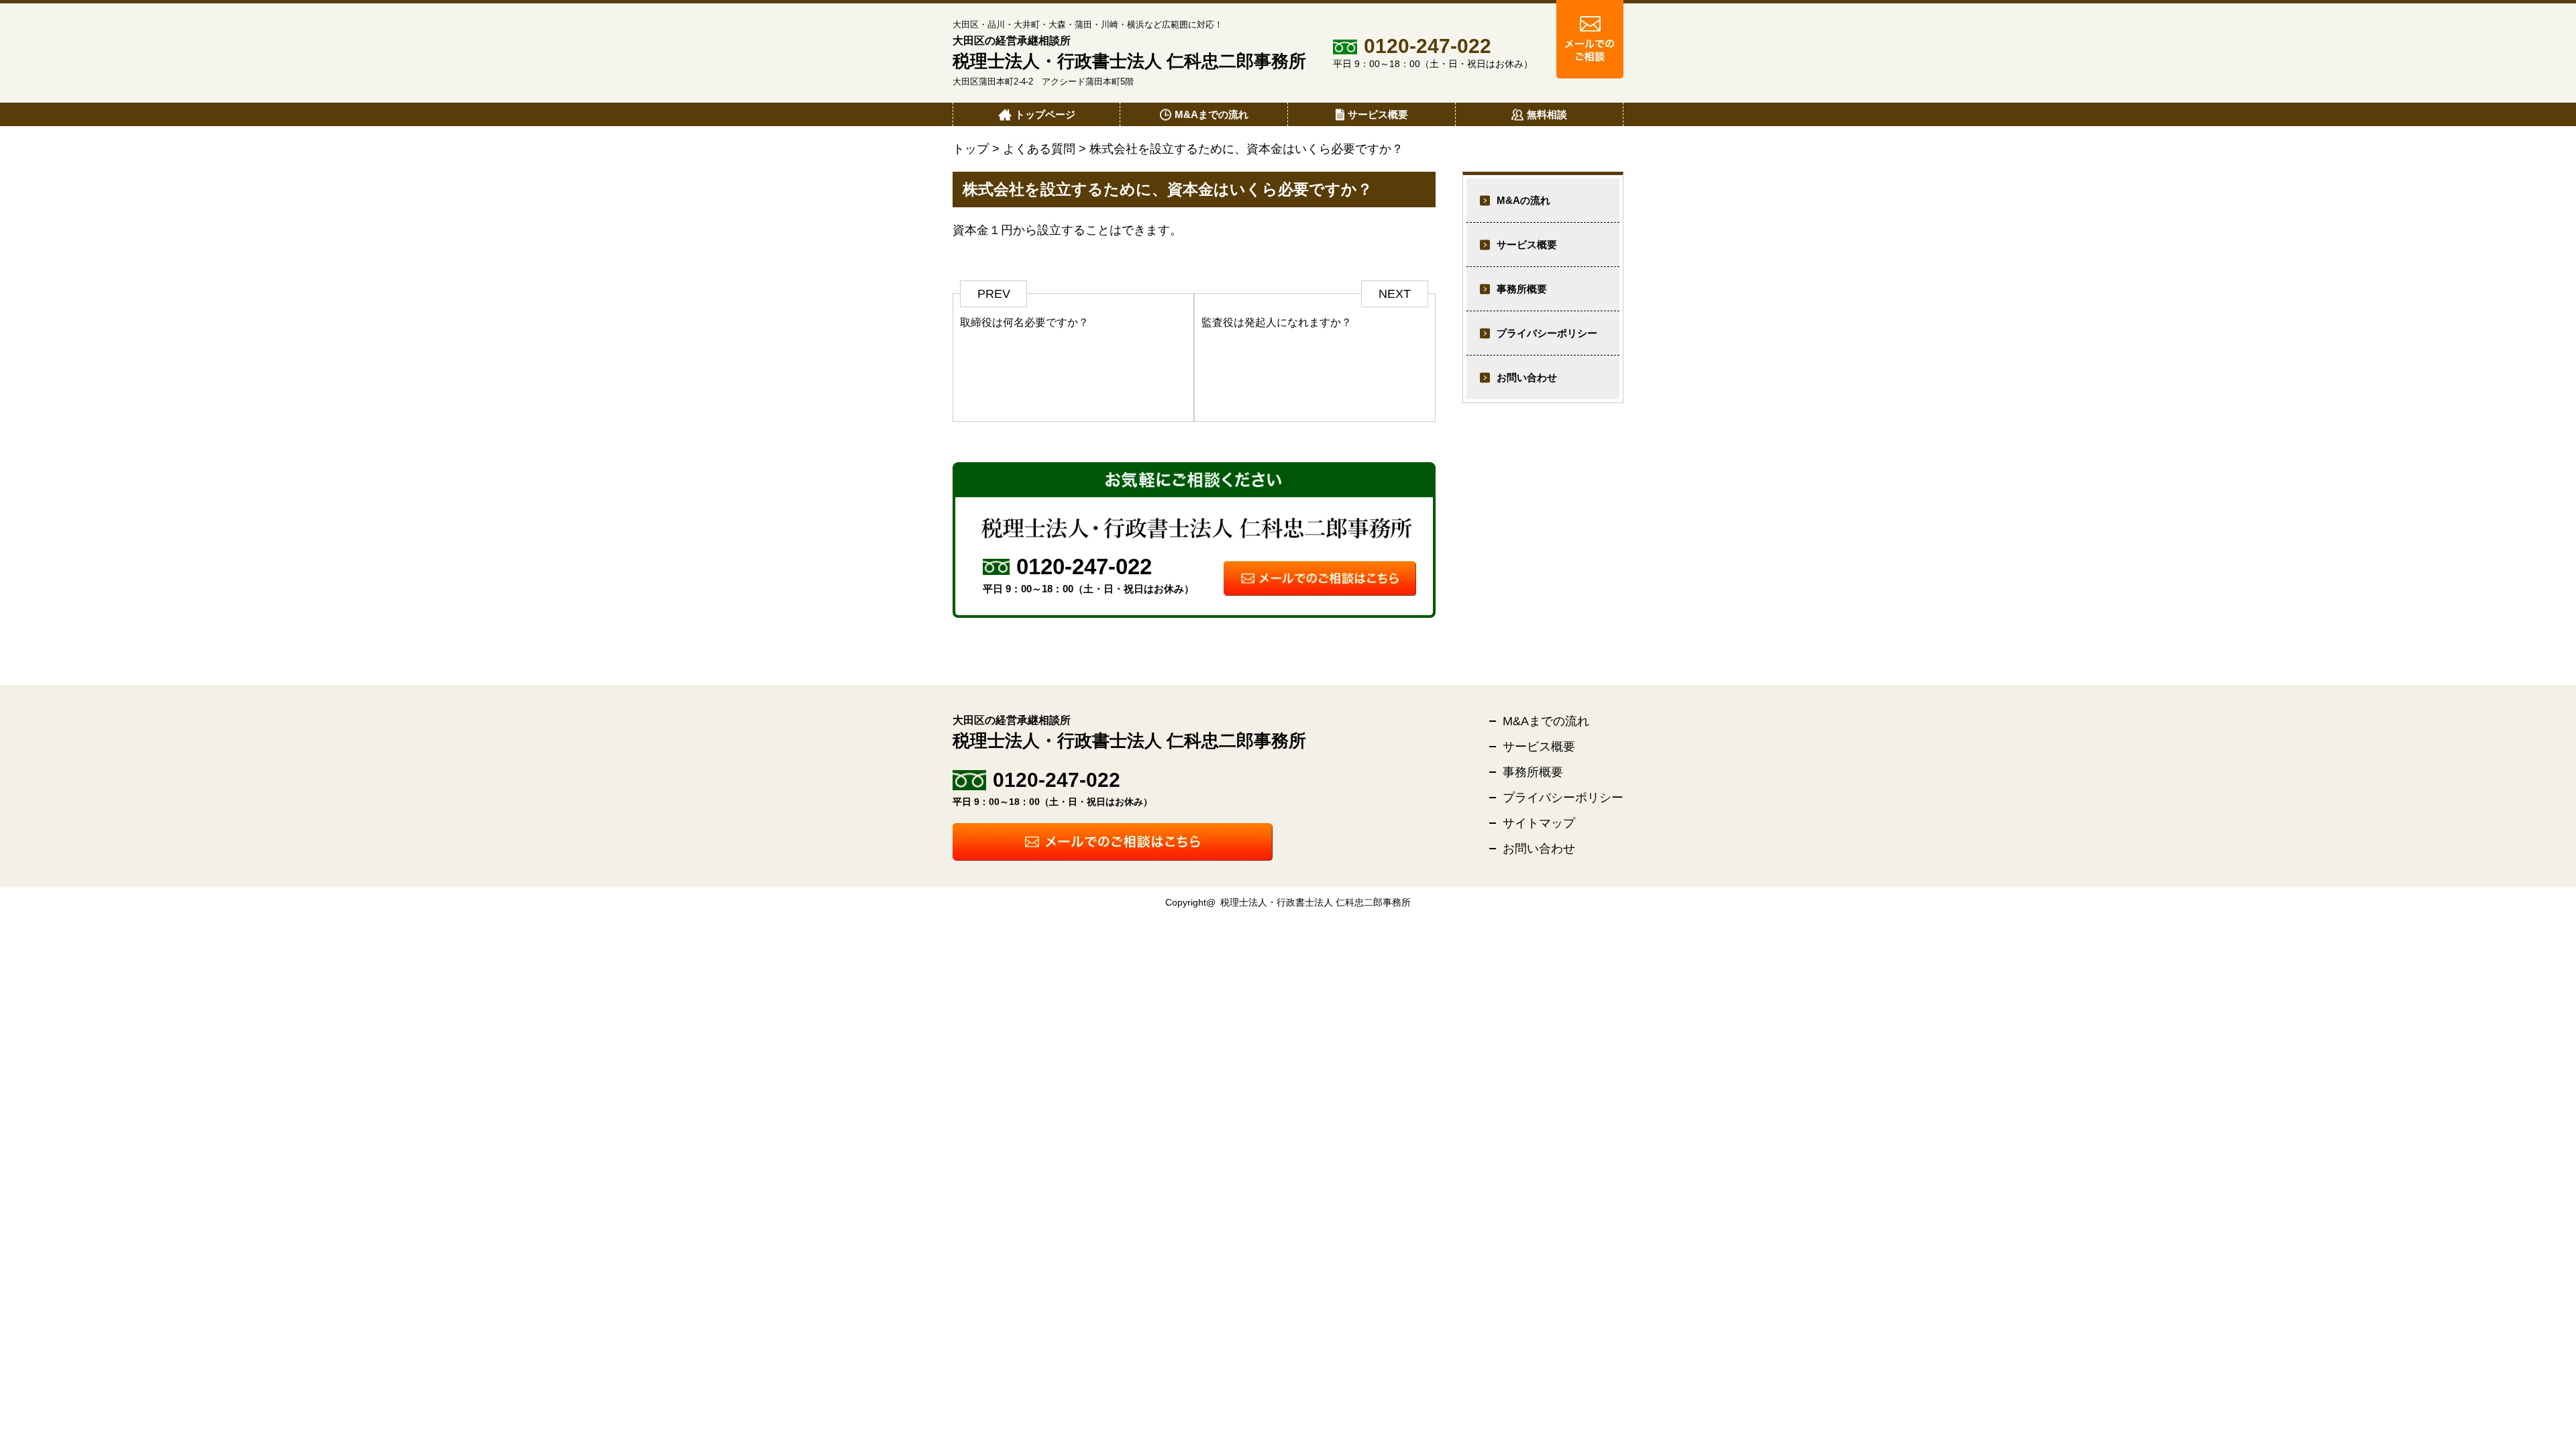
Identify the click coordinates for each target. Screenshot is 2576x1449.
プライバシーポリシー (1547, 333)
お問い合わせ (1527, 377)
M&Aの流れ (1523, 200)
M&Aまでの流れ (1546, 721)
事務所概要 (1522, 289)
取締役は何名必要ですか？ (1024, 322)
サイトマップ (1539, 823)
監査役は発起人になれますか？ (1277, 322)
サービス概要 (1527, 245)
